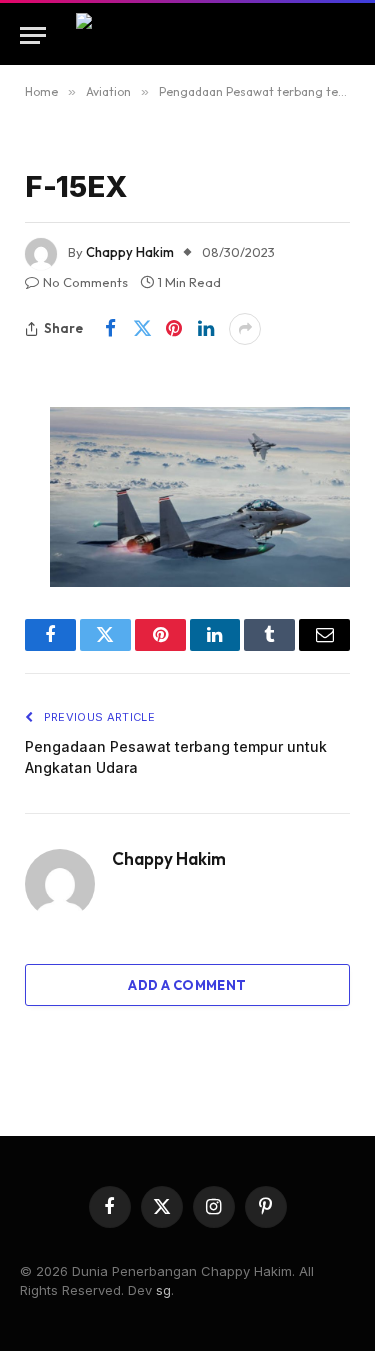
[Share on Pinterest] (174, 329)
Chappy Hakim (130, 252)
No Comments (85, 282)
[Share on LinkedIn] (206, 329)
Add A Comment (187, 985)
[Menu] (33, 35)
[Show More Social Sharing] (245, 329)
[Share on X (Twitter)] (142, 329)
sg (163, 1290)
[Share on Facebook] (110, 329)
